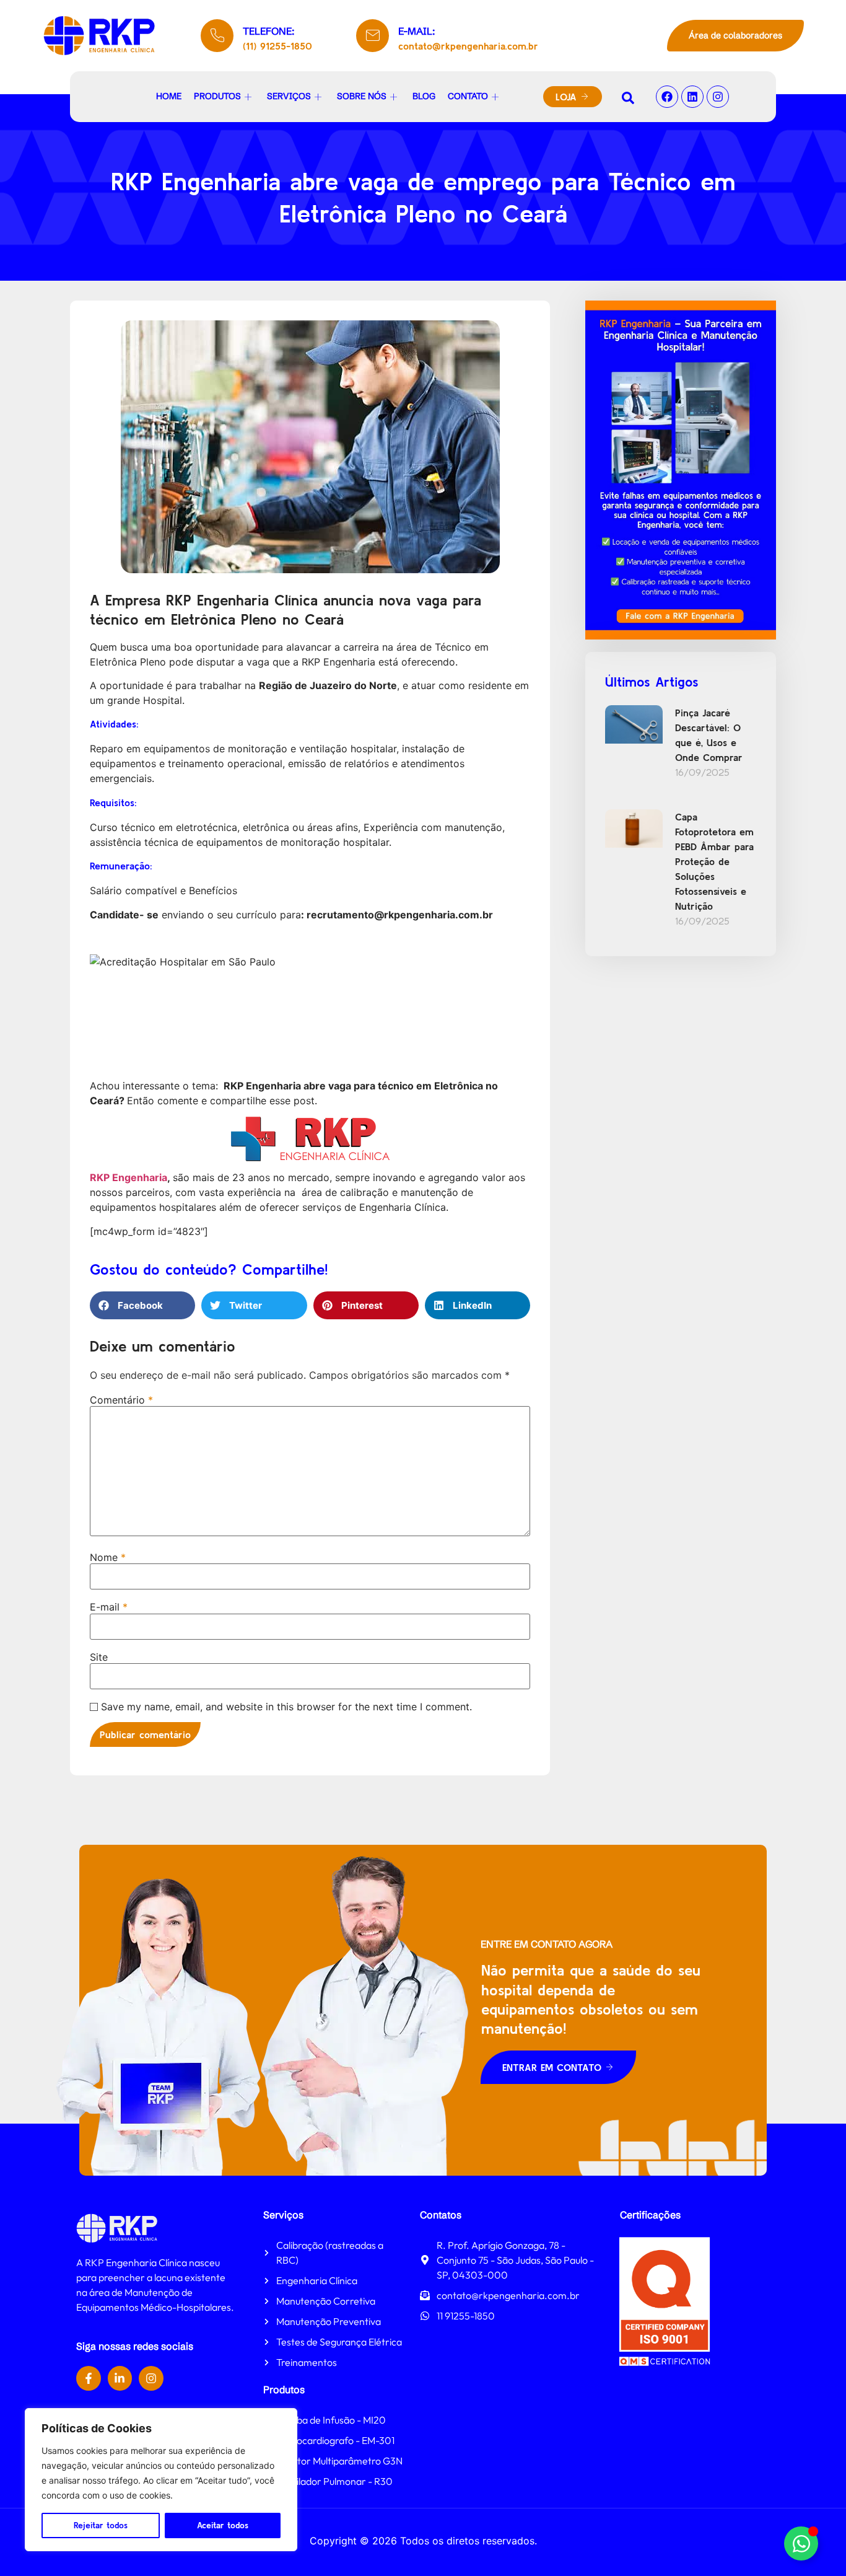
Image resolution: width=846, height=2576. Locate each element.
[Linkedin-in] (120, 2378)
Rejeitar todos (101, 2525)
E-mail (109, 1607)
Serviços (289, 96)
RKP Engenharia (129, 1177)
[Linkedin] (692, 97)
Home (169, 96)
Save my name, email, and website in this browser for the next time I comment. (286, 1707)
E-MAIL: (416, 31)
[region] (161, 2480)
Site (99, 1657)
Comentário (121, 1400)
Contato (468, 96)
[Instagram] (718, 97)
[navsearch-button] (628, 97)
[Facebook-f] (89, 2378)
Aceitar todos (223, 2525)
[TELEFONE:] (217, 36)
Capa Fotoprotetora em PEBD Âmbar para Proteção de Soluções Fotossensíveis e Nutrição (714, 861)
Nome (108, 1557)
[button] (142, 1305)
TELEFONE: (268, 31)
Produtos (217, 96)
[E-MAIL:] (373, 36)
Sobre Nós (362, 96)
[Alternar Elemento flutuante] (801, 2543)
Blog (424, 96)
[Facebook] (667, 97)
